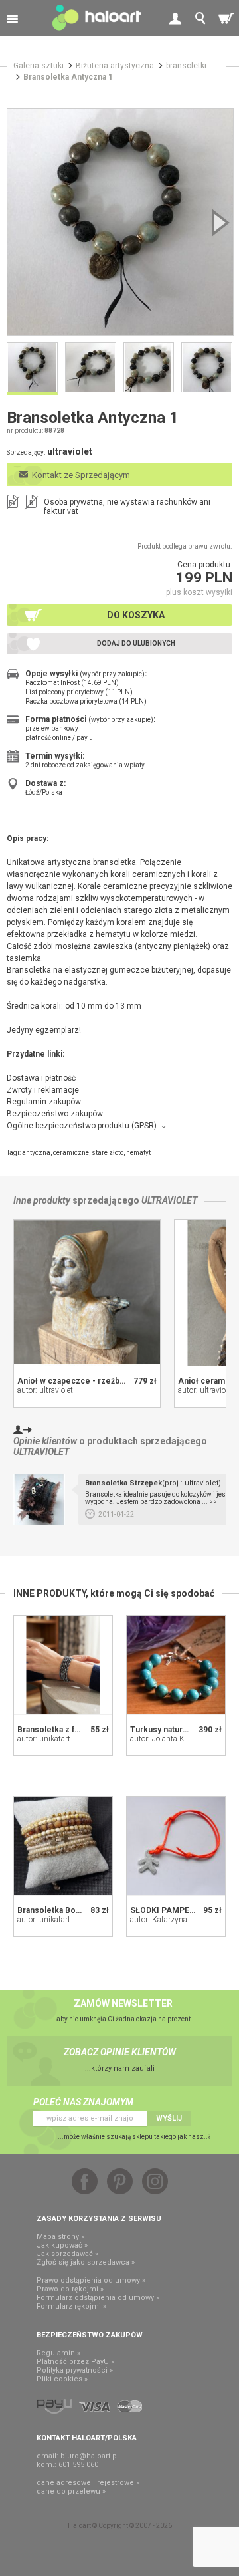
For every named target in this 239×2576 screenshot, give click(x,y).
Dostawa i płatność (41, 1078)
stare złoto (108, 1153)
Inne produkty (42, 1200)
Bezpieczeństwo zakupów (55, 1114)
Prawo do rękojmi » (70, 2289)
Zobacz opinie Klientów (120, 2052)
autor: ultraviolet (45, 1390)
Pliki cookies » (62, 2379)
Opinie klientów (45, 1441)
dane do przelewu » (71, 2491)
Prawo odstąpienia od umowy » (91, 2280)
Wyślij (169, 2118)
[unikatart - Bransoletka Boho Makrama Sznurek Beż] (63, 1846)
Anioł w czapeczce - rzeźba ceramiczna (94, 1381)
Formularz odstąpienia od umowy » (98, 2298)
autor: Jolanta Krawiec (168, 1739)
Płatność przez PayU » (75, 2362)
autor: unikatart (44, 1739)
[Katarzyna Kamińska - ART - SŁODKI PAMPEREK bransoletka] (176, 1846)
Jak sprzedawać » (67, 2254)
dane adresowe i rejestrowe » (88, 2483)
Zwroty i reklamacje (43, 1090)
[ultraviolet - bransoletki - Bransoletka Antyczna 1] (120, 222)
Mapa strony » (60, 2237)
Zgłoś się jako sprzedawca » (86, 2262)
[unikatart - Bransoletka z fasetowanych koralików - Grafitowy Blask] (63, 1665)
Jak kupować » (62, 2245)
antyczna (36, 1153)
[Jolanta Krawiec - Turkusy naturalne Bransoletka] (176, 1665)
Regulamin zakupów (44, 1102)
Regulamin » (58, 2353)
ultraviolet (169, 1200)
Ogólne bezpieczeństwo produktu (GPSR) (82, 1126)
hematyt (138, 1153)
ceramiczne (71, 1153)
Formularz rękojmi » (71, 2306)
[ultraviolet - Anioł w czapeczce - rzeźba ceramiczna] (87, 1293)
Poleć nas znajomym (83, 2102)
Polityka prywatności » (75, 2370)
